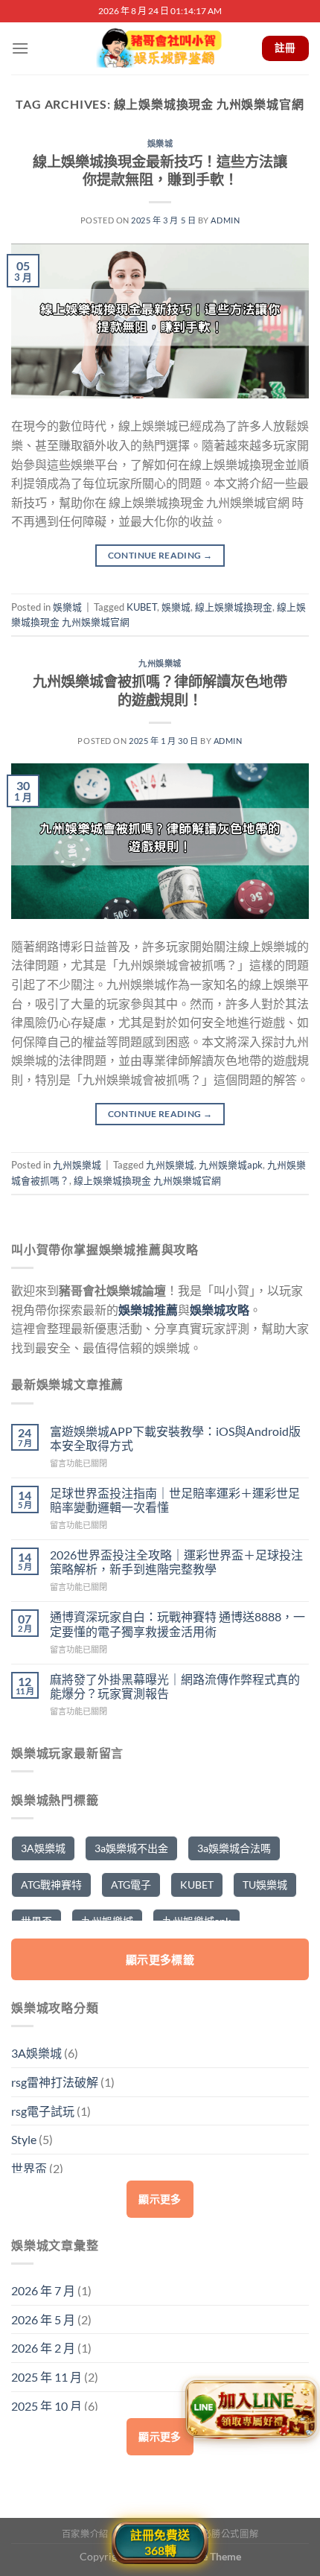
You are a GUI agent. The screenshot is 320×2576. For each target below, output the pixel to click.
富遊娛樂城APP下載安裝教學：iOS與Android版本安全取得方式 (175, 1438)
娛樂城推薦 (148, 1310)
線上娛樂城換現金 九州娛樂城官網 (147, 1180)
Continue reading (160, 555)
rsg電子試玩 (43, 2111)
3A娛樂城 (43, 1848)
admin (225, 220)
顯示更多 (160, 2199)
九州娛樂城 (160, 663)
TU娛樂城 (265, 1885)
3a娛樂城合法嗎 (234, 1848)
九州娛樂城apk (231, 1165)
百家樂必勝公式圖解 (217, 2534)
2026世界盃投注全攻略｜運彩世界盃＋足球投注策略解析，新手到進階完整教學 (176, 1562)
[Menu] (20, 48)
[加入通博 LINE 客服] (251, 2411)
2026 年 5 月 (43, 2319)
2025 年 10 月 (47, 2406)
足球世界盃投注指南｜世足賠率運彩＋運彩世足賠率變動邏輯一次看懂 (175, 1500)
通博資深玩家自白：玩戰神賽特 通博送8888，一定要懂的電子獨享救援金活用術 (177, 1623)
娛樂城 (160, 143)
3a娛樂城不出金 (131, 1848)
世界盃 (29, 2168)
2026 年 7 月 (43, 2290)
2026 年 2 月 (43, 2348)
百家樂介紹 (85, 2534)
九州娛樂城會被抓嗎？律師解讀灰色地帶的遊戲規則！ (160, 690)
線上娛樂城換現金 (234, 607)
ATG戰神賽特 (51, 1885)
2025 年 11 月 (47, 2377)
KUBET (142, 607)
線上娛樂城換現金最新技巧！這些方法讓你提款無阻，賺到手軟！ (160, 171)
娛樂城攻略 (220, 1310)
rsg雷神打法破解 (55, 2082)
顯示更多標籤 (160, 1959)
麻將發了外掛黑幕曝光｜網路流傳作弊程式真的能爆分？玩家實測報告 (175, 1686)
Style (24, 2139)
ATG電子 (131, 1885)
